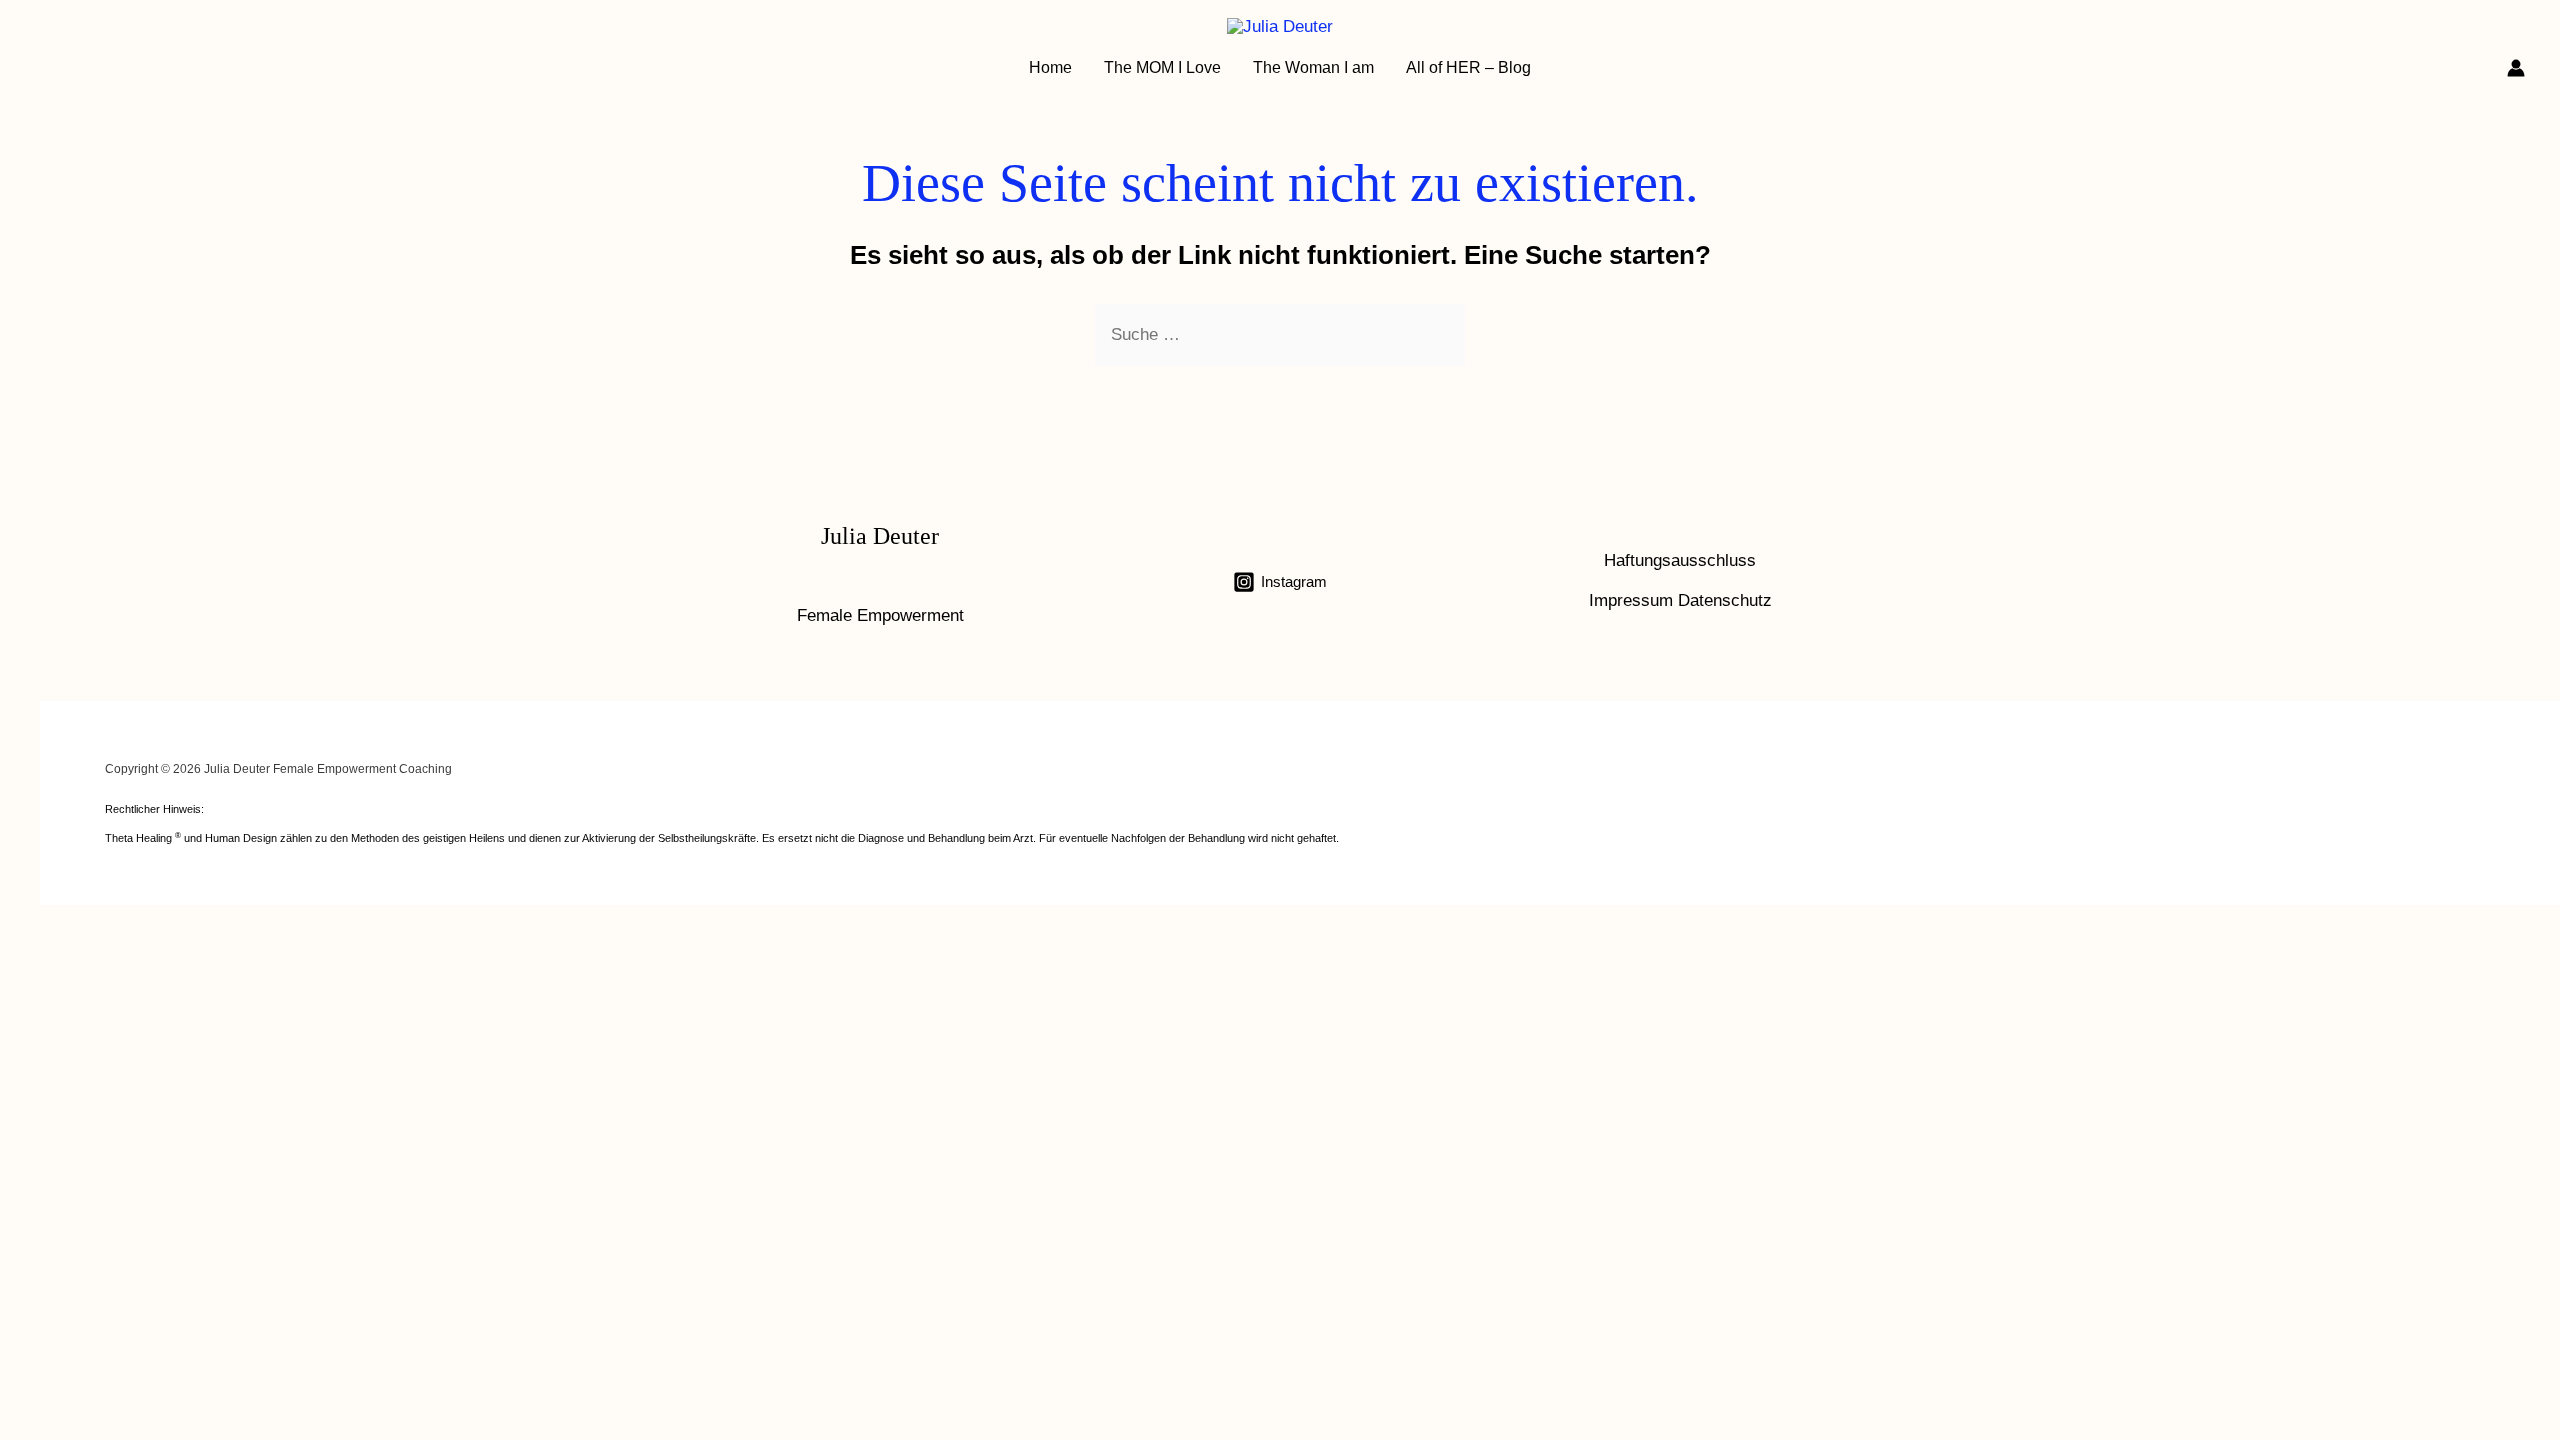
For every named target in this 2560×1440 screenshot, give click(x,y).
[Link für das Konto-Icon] (2516, 68)
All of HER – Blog (1468, 67)
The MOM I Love (1162, 67)
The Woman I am (1313, 67)
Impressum (1631, 600)
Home (1050, 67)
